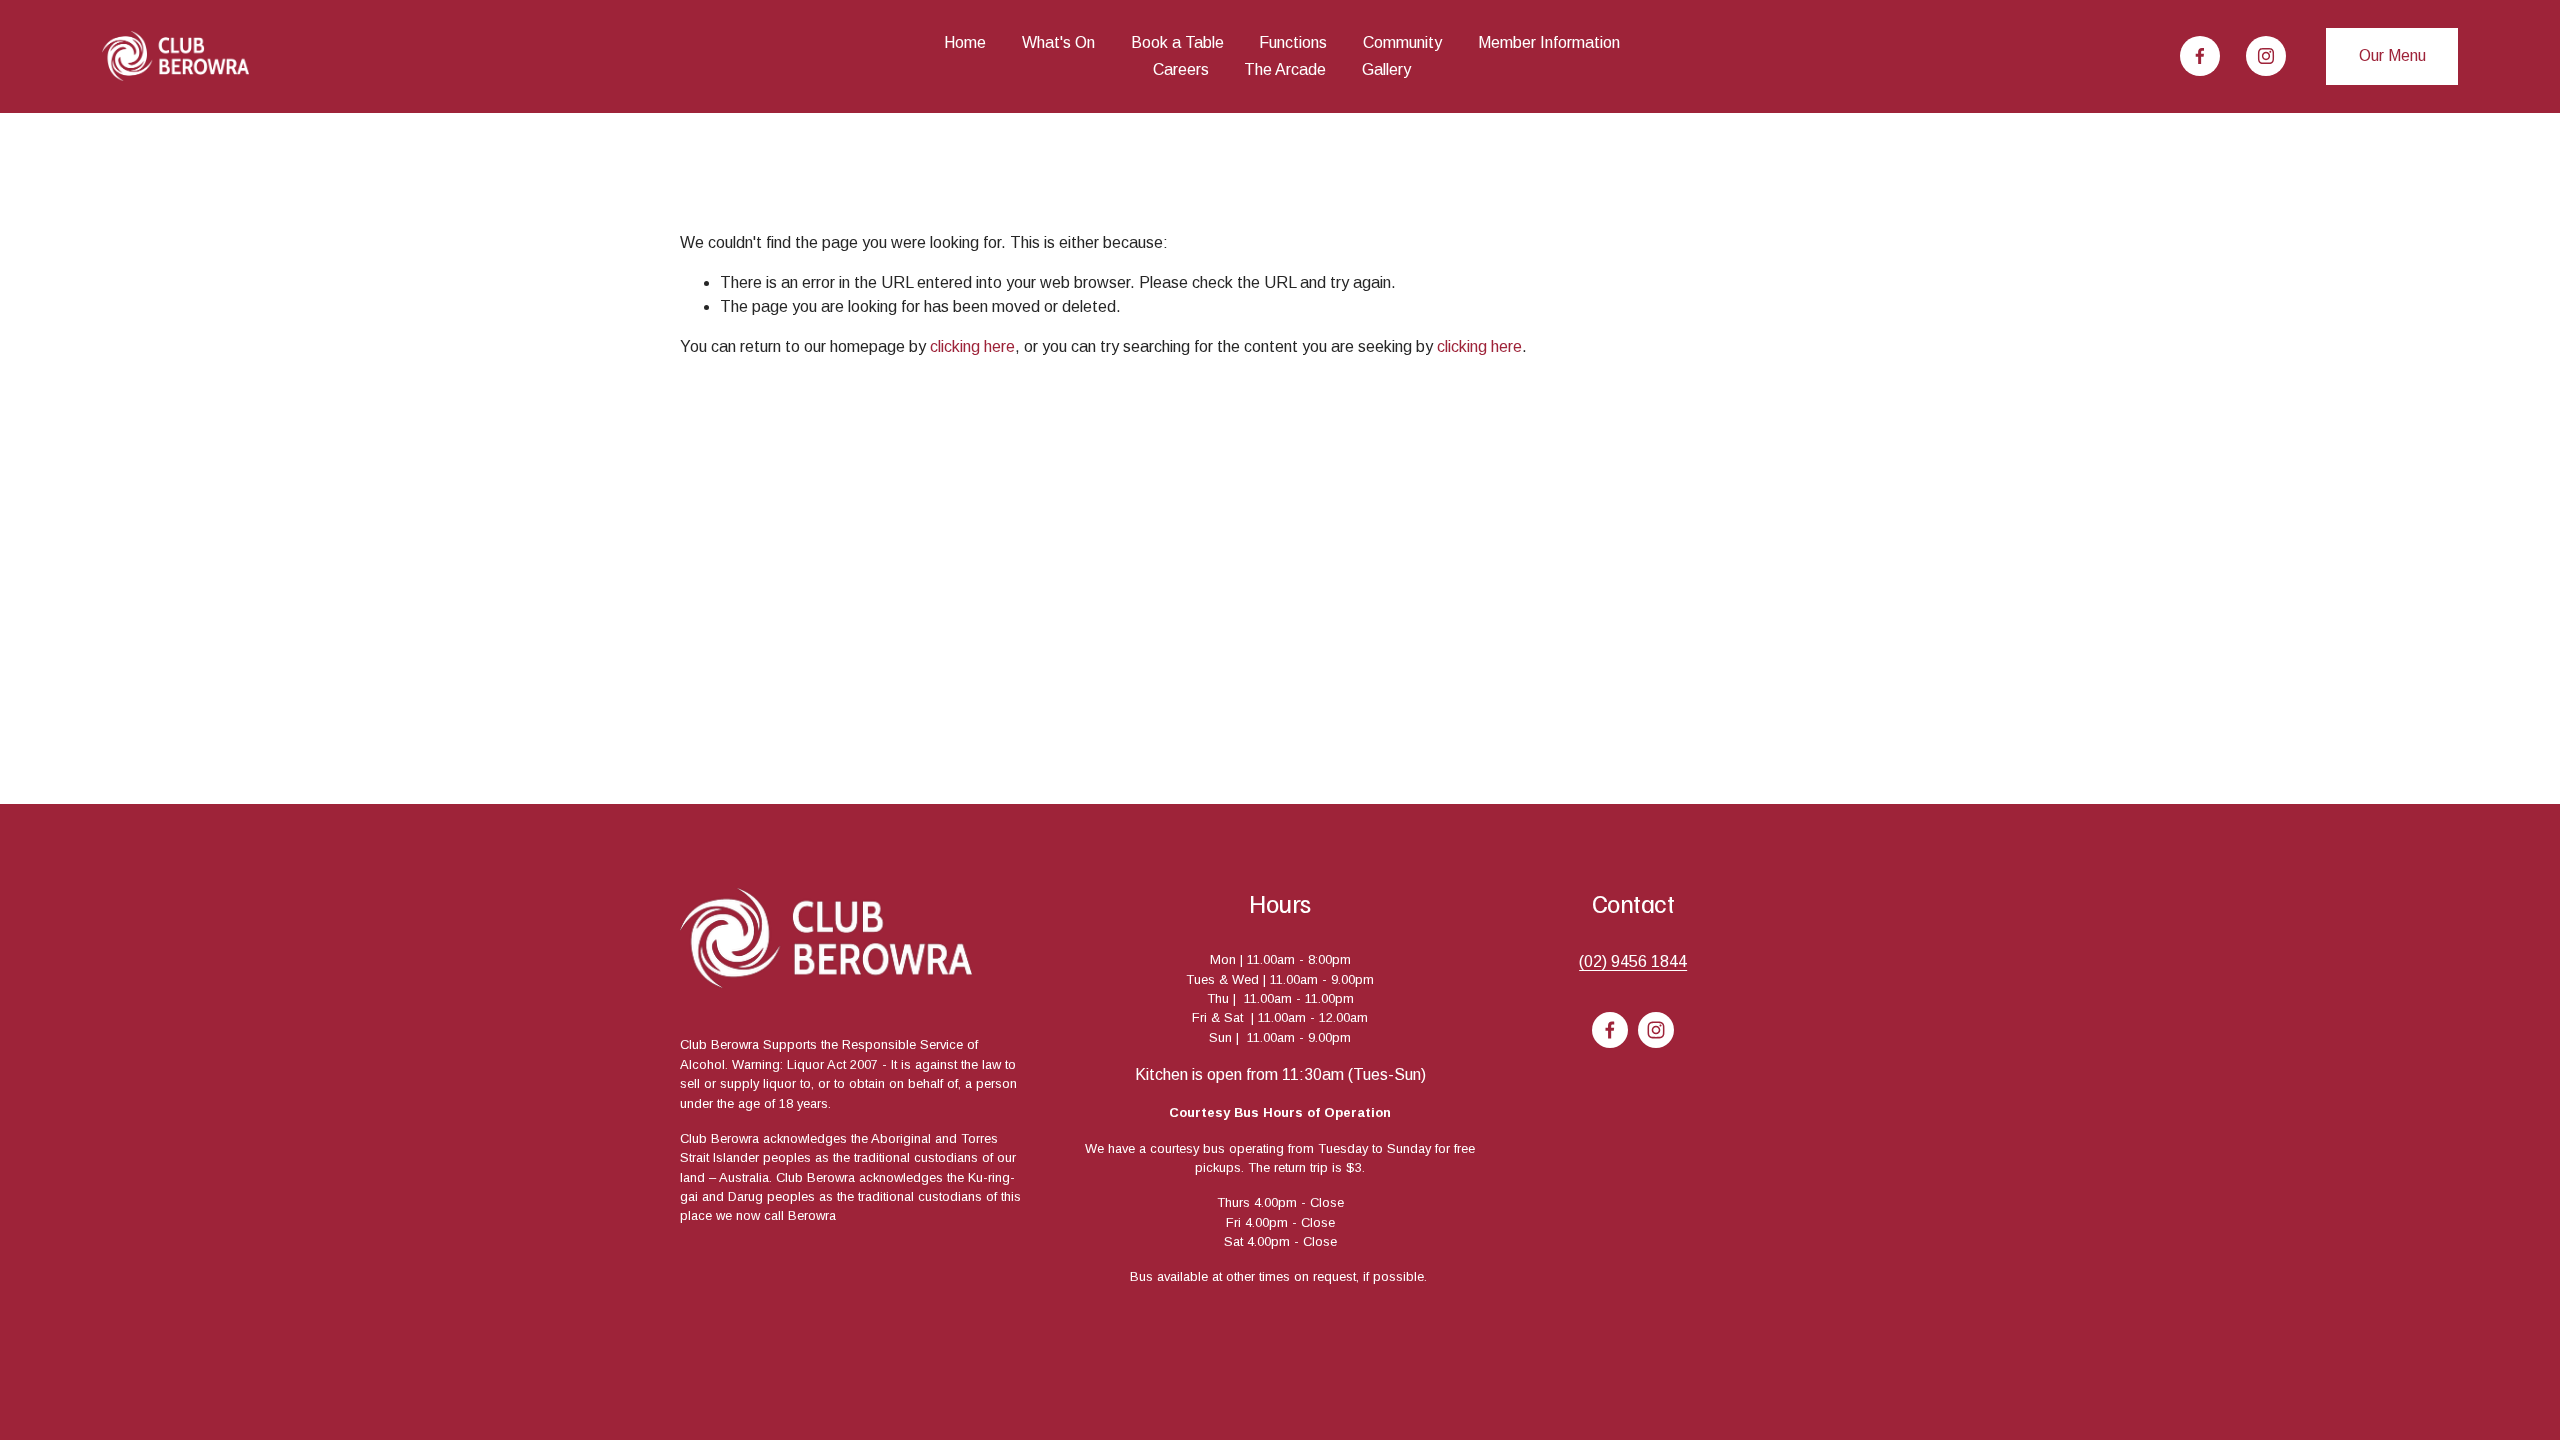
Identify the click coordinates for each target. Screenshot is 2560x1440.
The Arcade (1285, 69)
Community (1402, 42)
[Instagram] (2266, 56)
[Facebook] (2200, 56)
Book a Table (1177, 42)
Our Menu (2392, 55)
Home (965, 42)
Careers (1181, 69)
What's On (1058, 42)
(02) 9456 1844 (1633, 961)
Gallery (1386, 69)
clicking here (972, 346)
